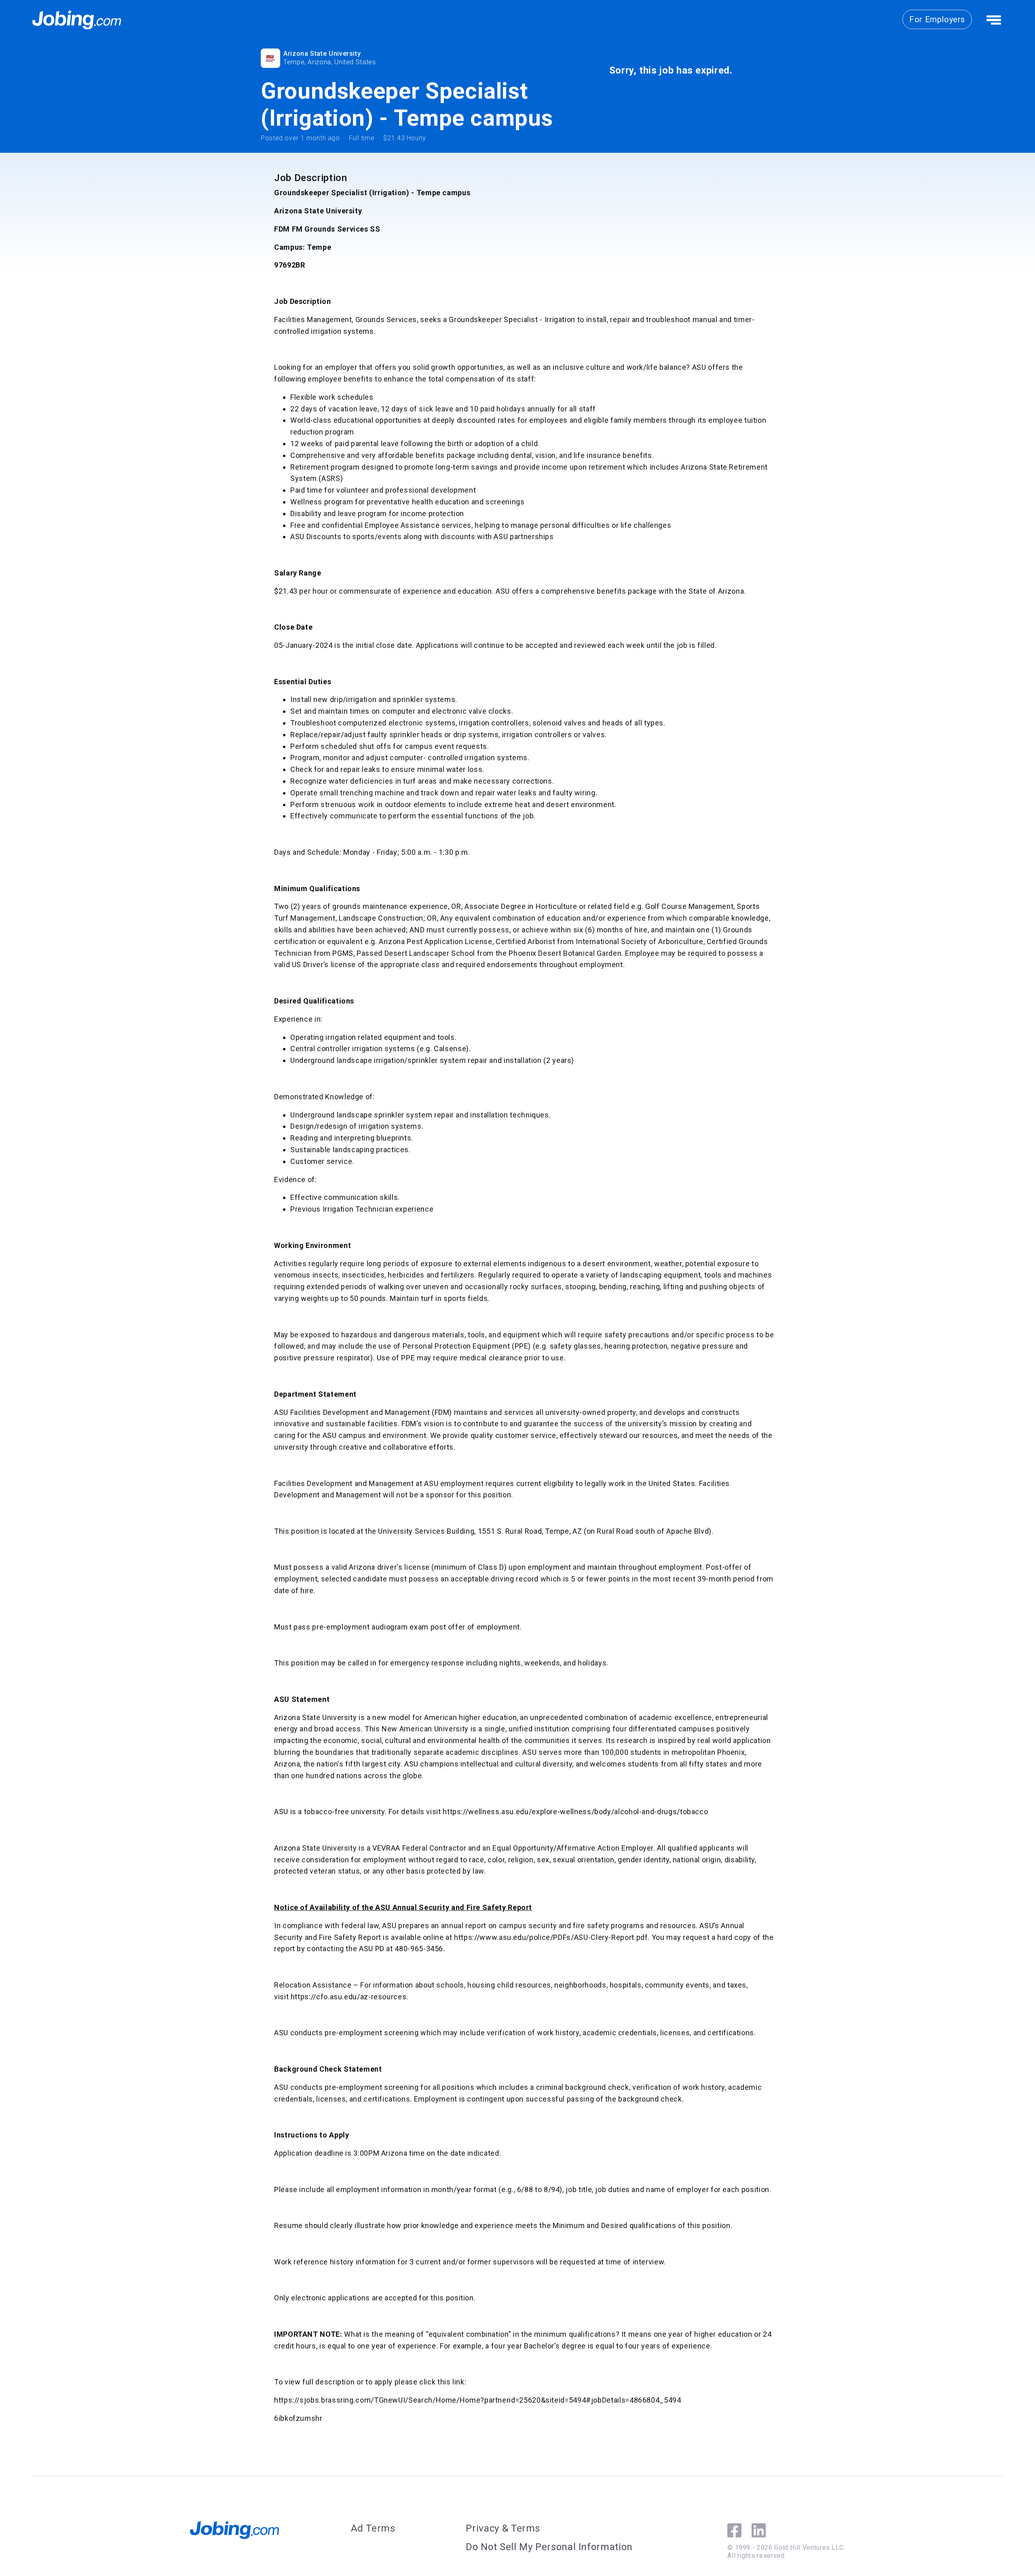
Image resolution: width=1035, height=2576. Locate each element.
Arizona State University (322, 54)
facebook (734, 2530)
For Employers (937, 19)
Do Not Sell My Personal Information (549, 2547)
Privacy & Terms (503, 2528)
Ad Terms (373, 2528)
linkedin (759, 2530)
